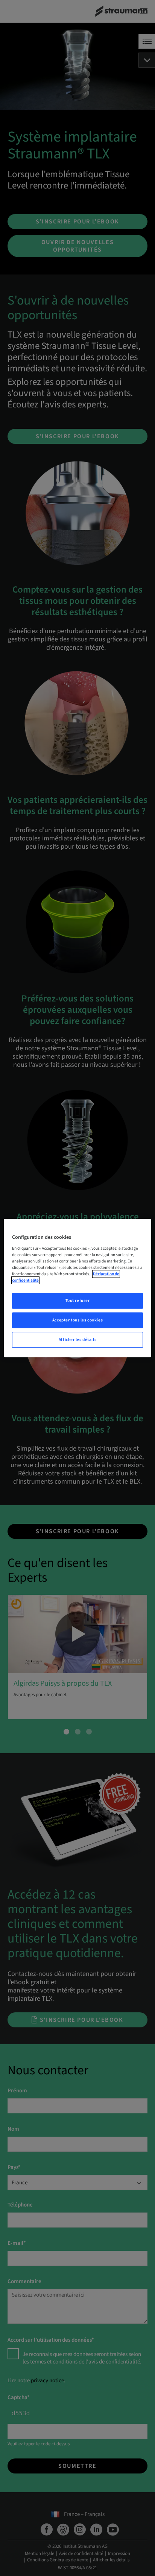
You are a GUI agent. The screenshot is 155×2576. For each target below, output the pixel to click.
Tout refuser (78, 1301)
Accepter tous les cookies (77, 1320)
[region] (77, 1288)
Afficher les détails (77, 1340)
